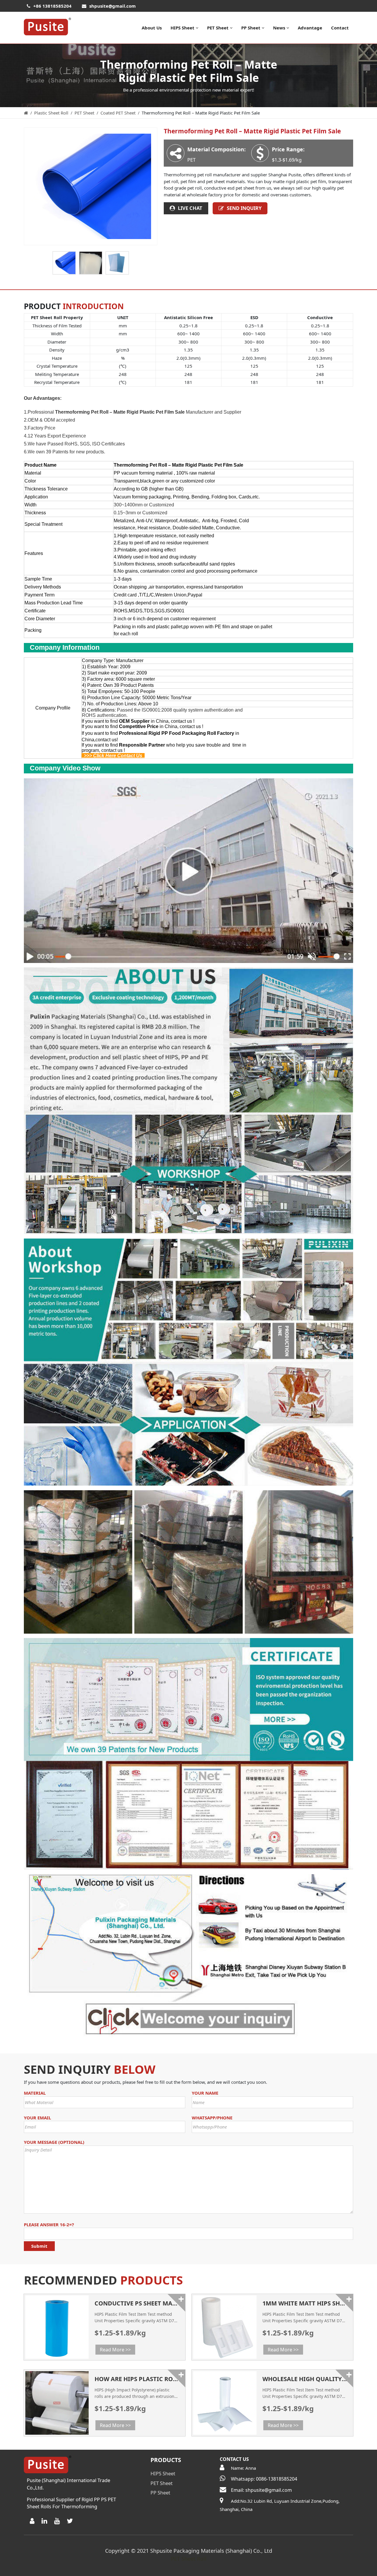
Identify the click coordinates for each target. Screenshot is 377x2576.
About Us (152, 28)
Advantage (310, 28)
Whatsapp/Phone (212, 2118)
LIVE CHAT (190, 208)
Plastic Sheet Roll (51, 113)
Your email (37, 2118)
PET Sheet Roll (189, 2559)
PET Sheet (218, 28)
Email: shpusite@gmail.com (261, 2490)
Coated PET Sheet (118, 113)
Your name (205, 2093)
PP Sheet (251, 28)
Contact (340, 28)
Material (35, 2093)
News (279, 28)
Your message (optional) (54, 2142)
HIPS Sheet (182, 28)
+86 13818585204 (52, 6)
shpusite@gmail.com (113, 6)
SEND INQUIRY (244, 208)
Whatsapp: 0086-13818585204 (264, 2479)
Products (166, 2460)
